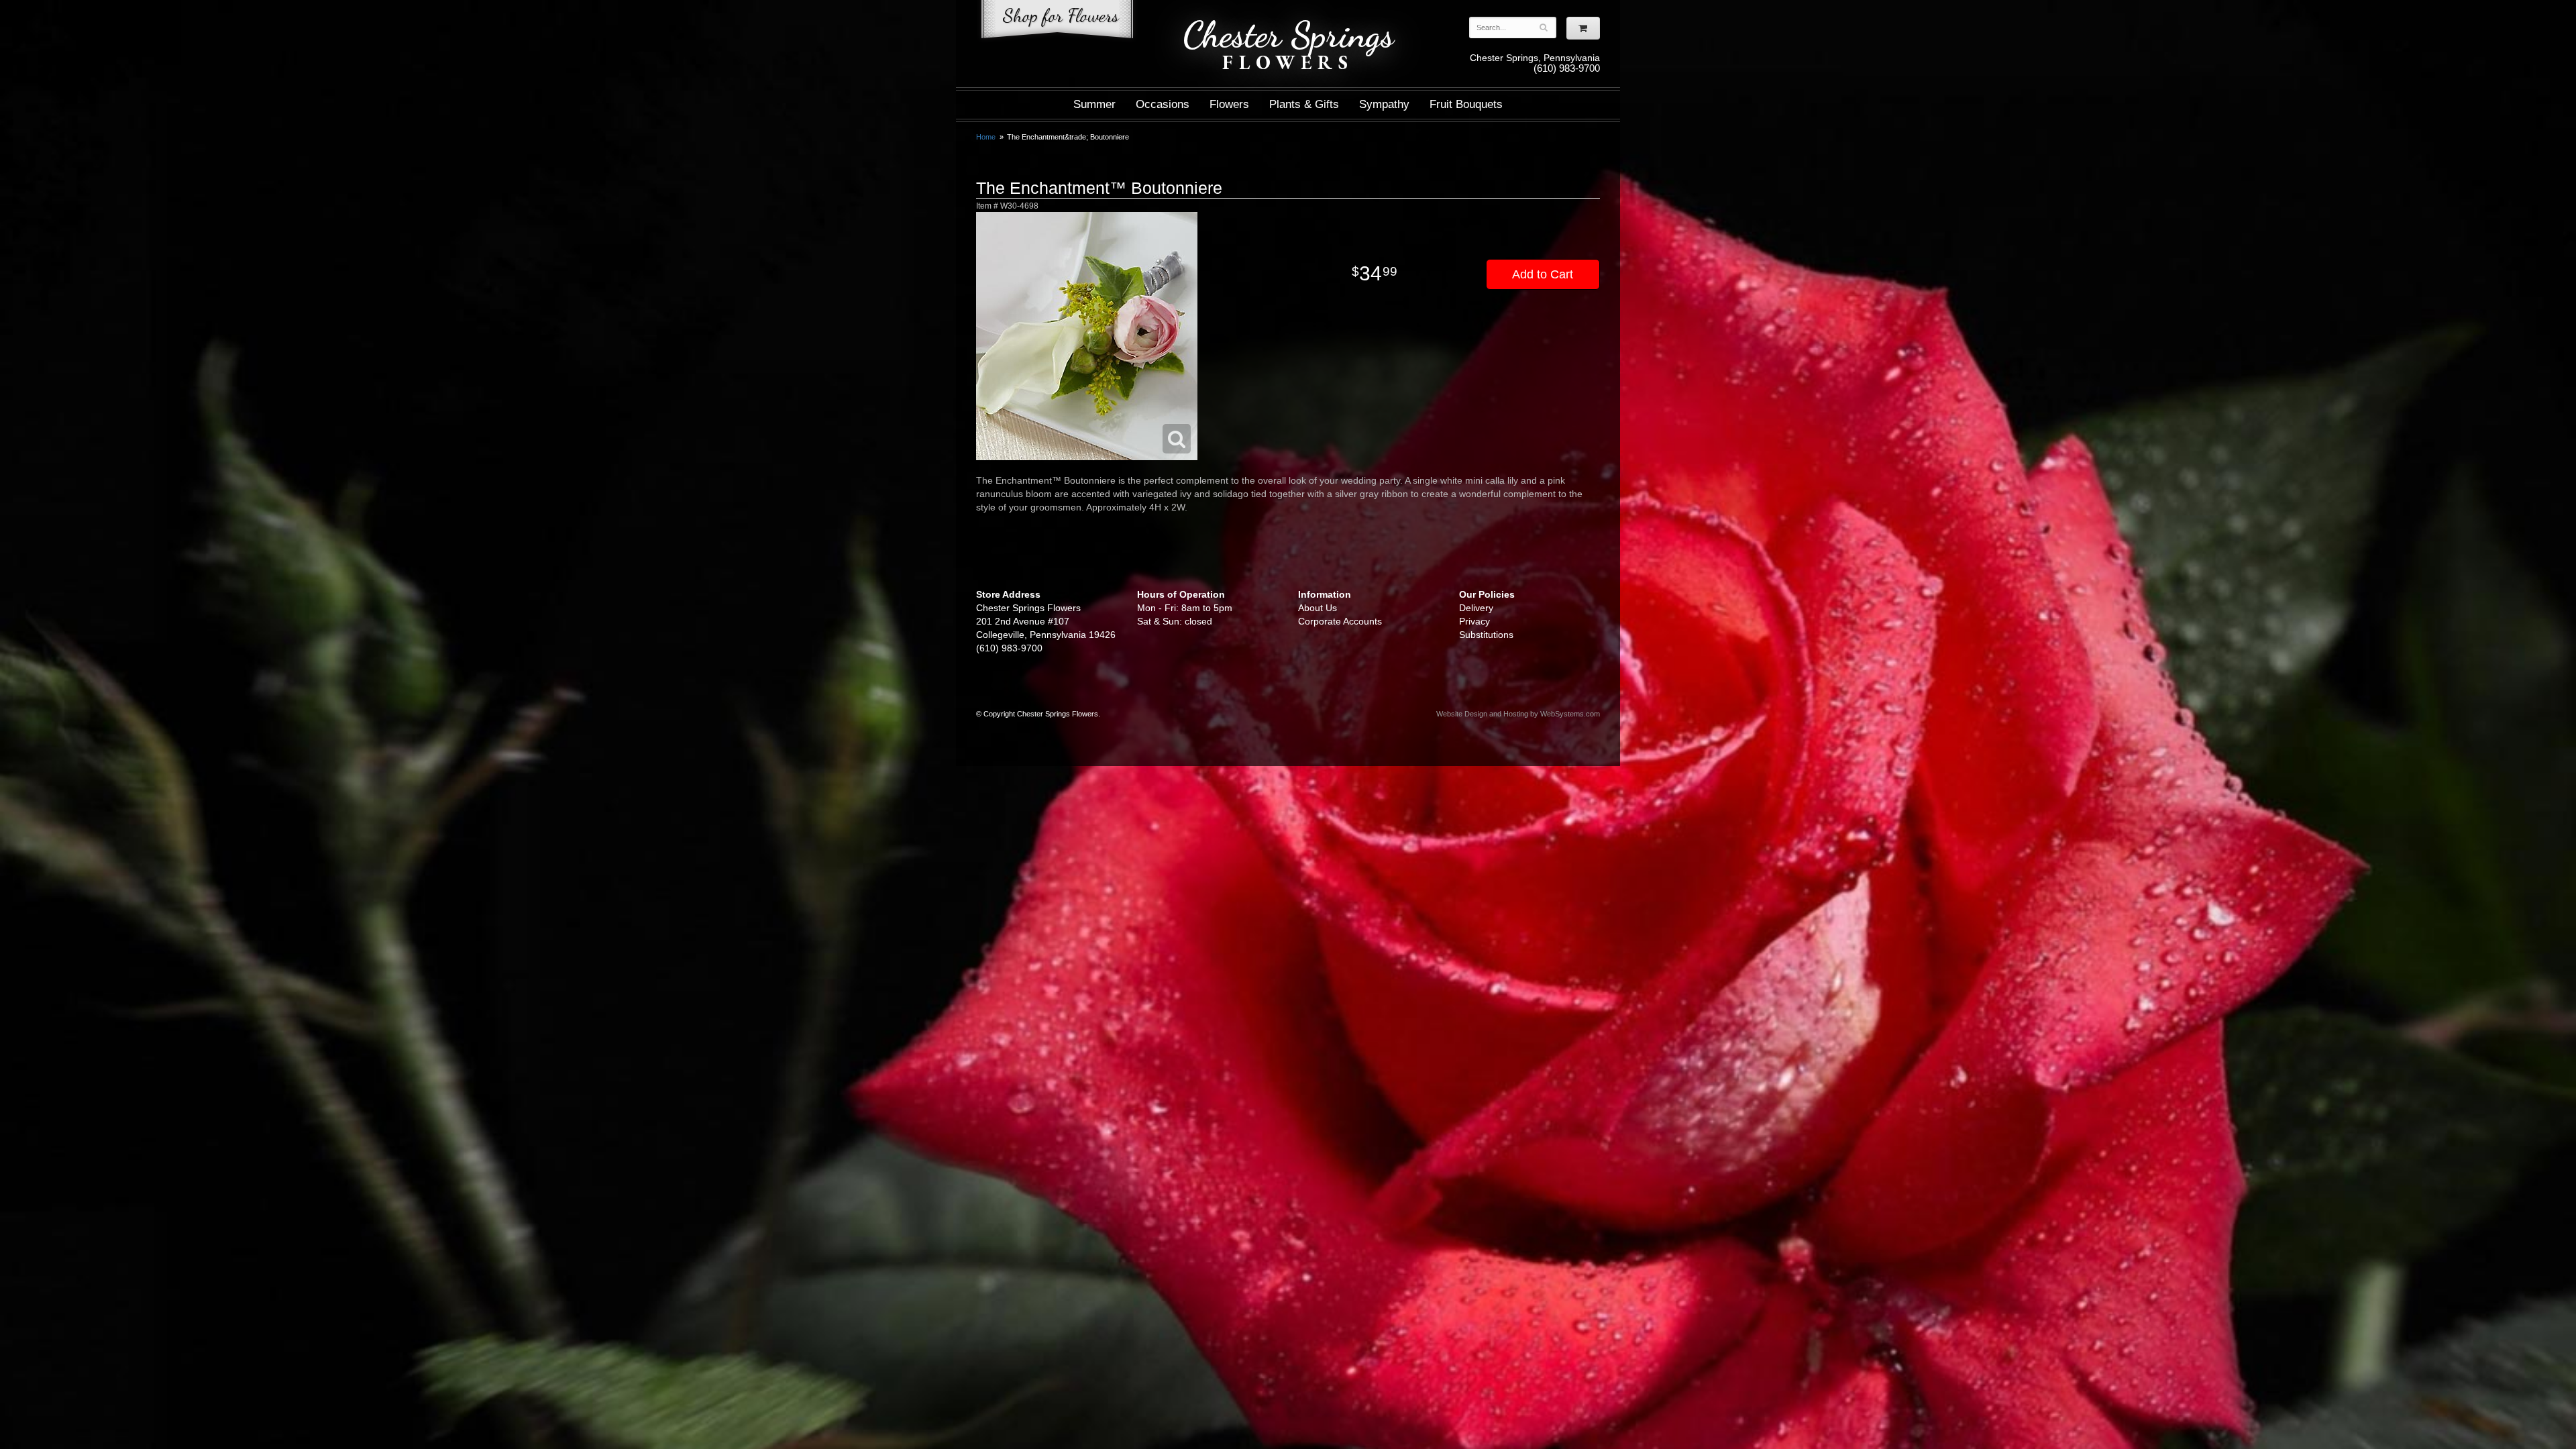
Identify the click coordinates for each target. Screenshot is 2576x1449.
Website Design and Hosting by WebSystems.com (1518, 714)
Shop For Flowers (1057, 22)
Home (986, 137)
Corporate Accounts (1340, 621)
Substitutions (1486, 635)
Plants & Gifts (1304, 104)
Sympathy (1384, 104)
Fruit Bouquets (1466, 104)
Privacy (1474, 621)
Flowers (1229, 104)
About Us (1318, 608)
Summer (1094, 104)
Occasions (1163, 104)
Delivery (1476, 608)
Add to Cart (1543, 274)
